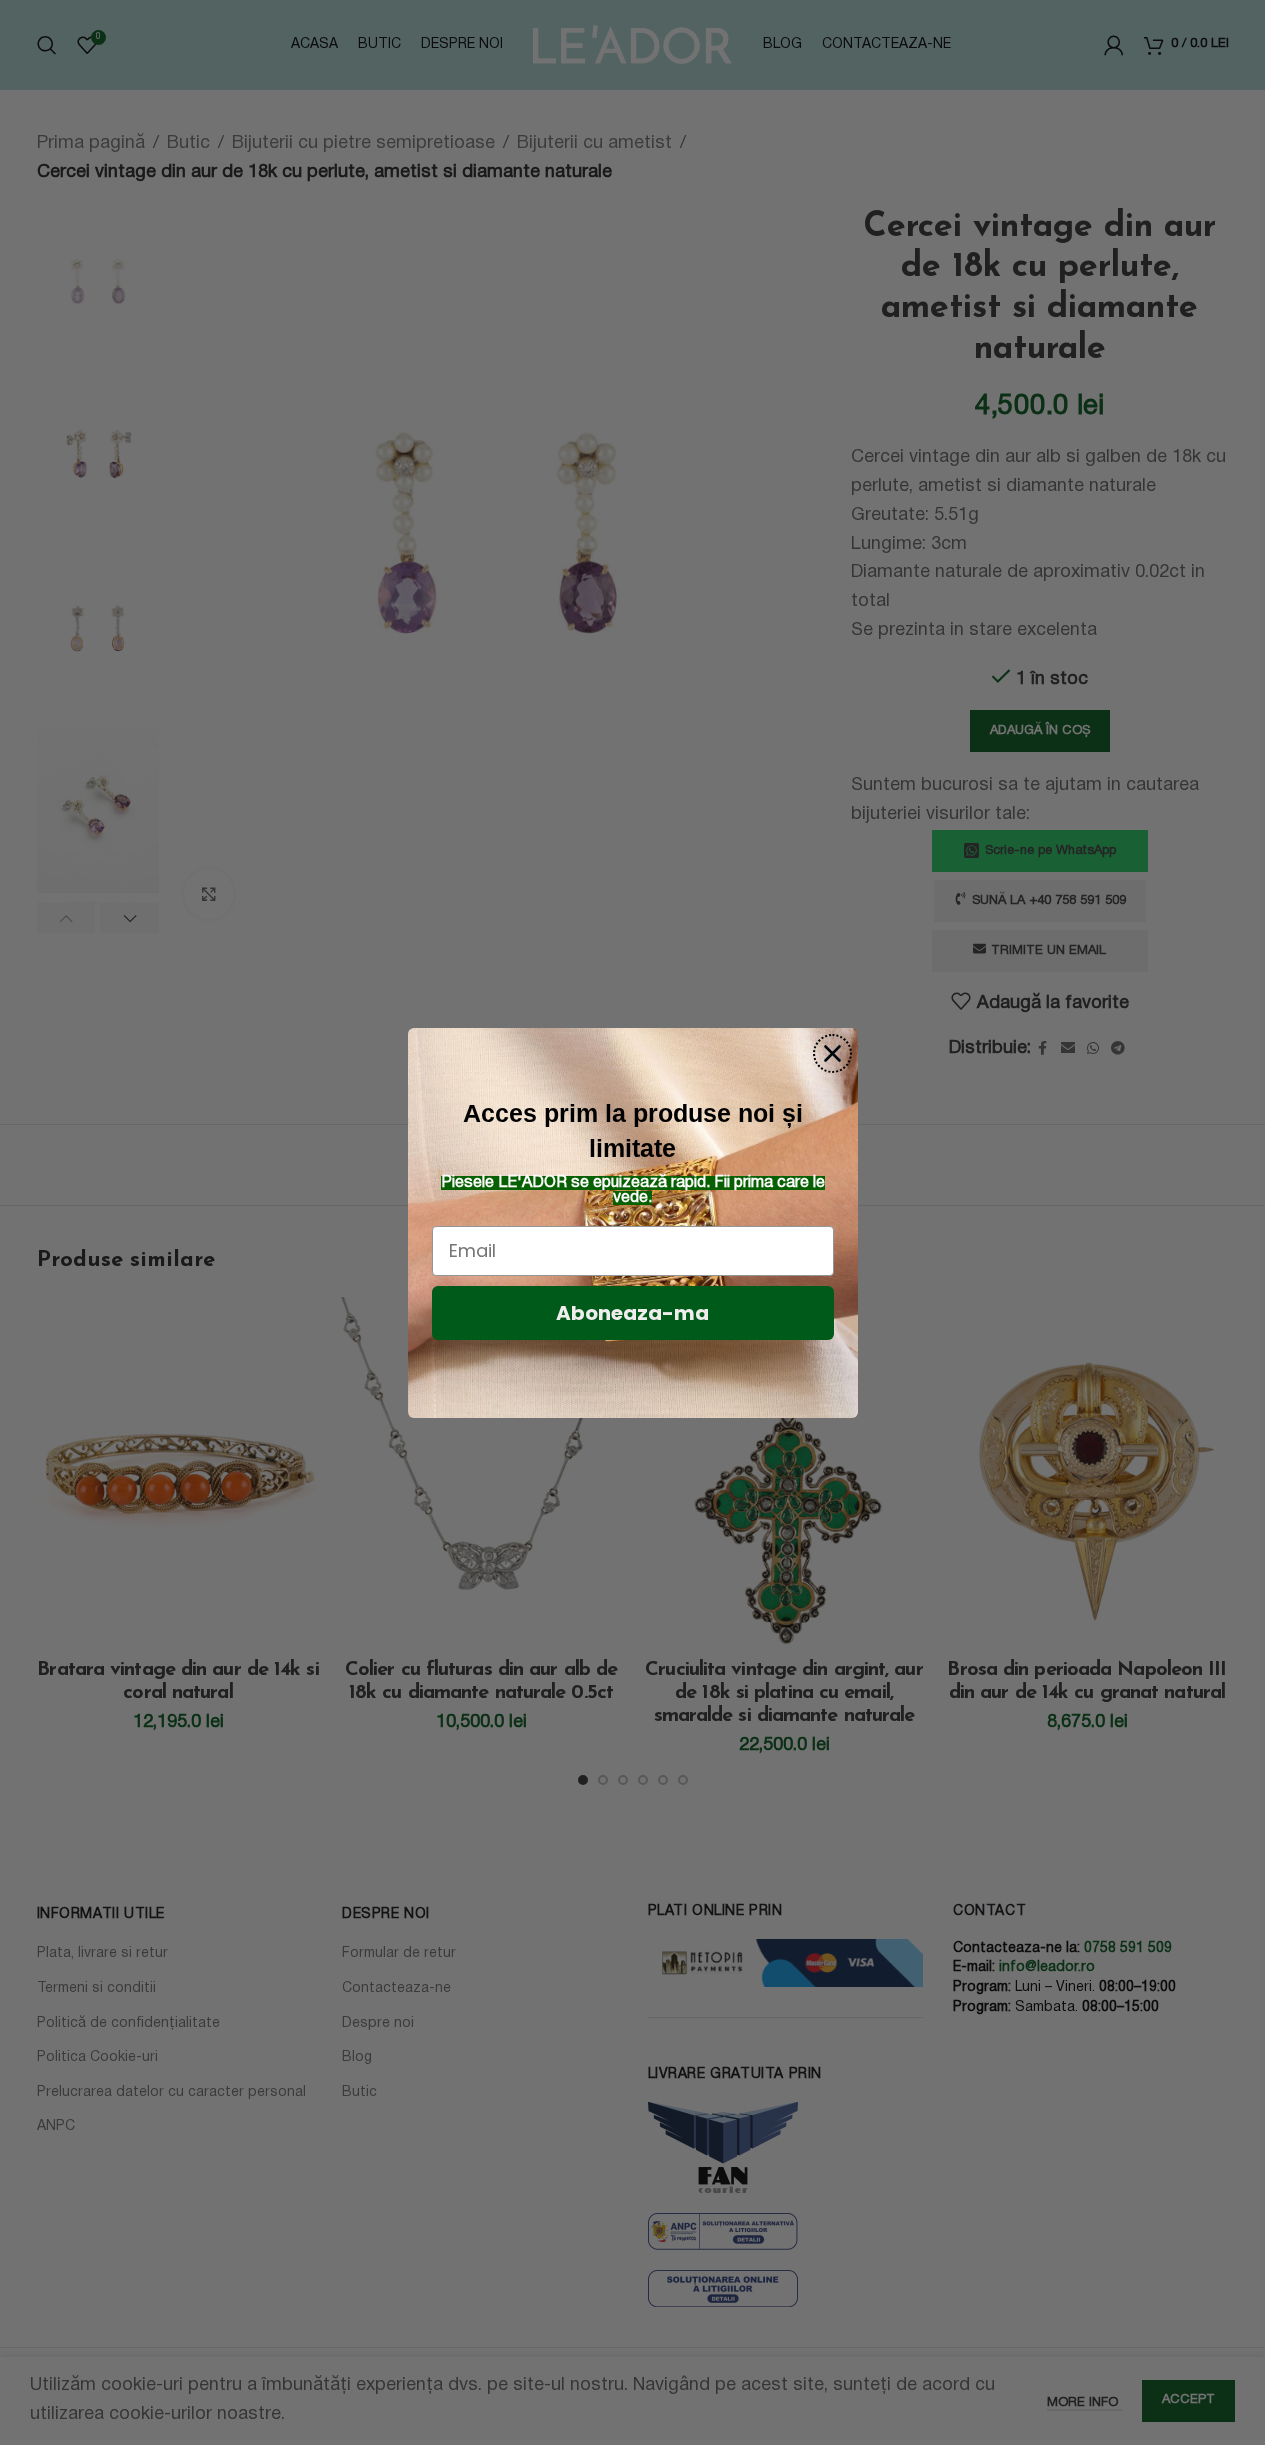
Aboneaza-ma (632, 1313)
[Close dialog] (832, 1053)
